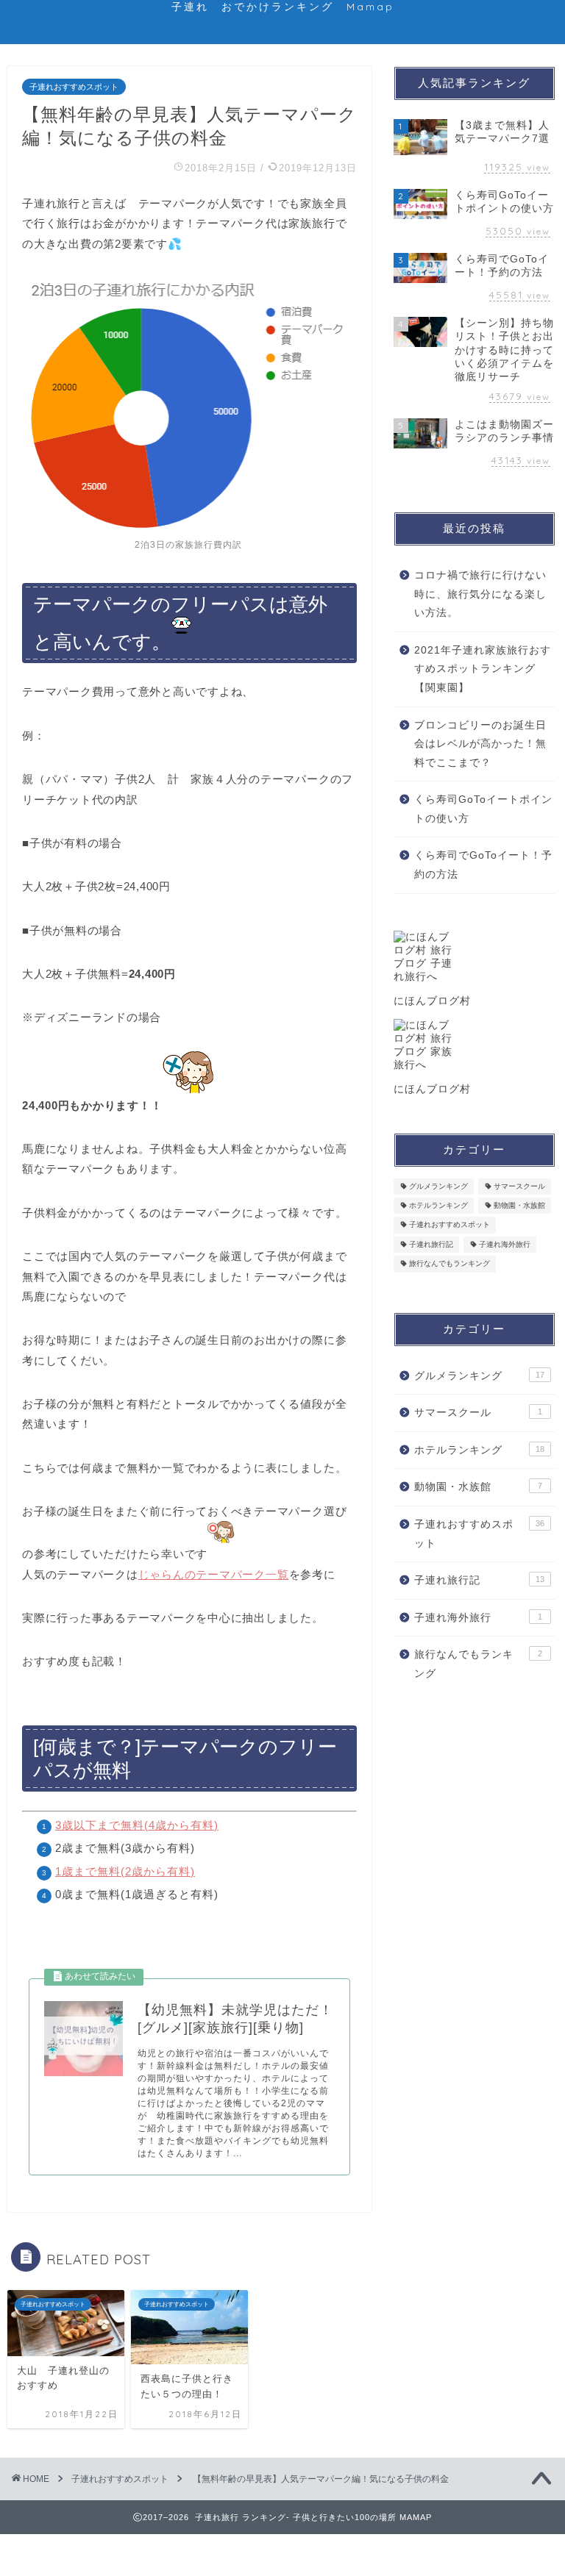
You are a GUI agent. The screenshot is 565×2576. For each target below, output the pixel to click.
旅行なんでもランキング (449, 1264)
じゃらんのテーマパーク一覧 (214, 1574)
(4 (150, 1825)
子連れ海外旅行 (505, 1244)
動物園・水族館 (519, 1205)
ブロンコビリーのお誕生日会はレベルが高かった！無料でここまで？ (480, 744)
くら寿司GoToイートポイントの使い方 (483, 809)
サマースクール (519, 1186)
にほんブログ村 (432, 1001)
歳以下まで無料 (103, 1825)
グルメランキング (438, 1186)
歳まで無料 (91, 1871)
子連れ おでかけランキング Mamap (283, 6)
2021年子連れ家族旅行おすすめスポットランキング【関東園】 (483, 669)
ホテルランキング (438, 1205)
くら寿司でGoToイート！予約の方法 (483, 865)
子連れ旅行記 (431, 1244)
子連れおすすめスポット (74, 87)
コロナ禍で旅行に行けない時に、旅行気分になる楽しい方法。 (480, 594)
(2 (126, 1871)
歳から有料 (185, 1825)
